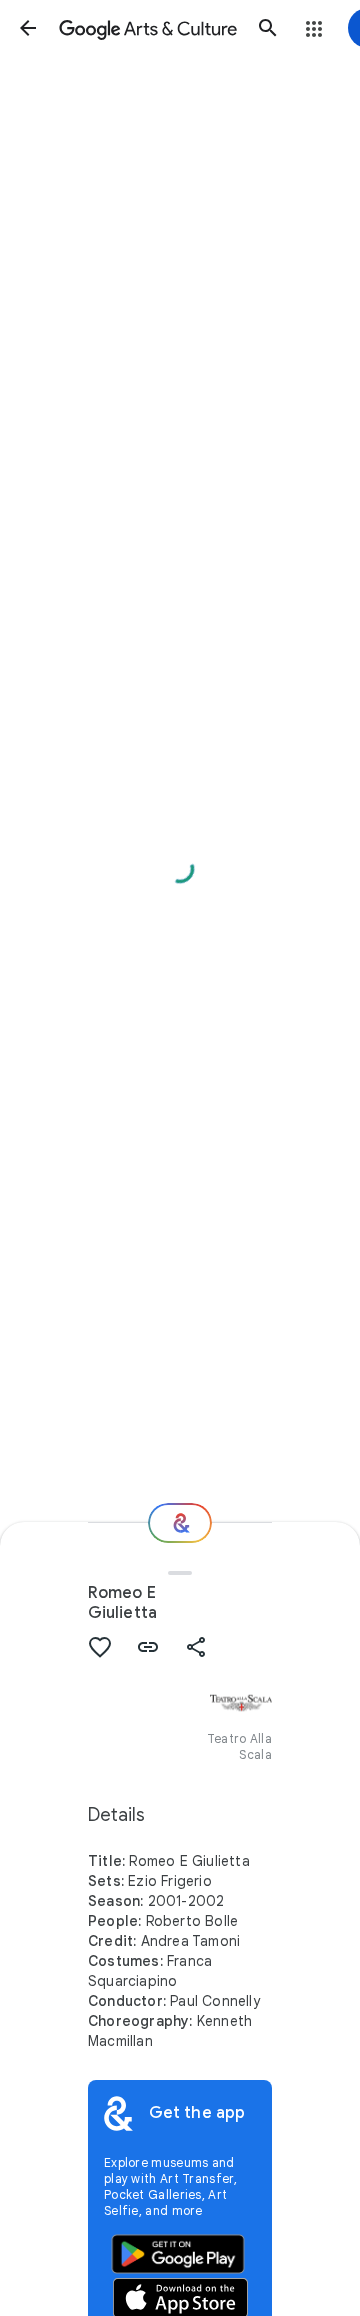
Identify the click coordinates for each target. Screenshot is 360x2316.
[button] (28, 28)
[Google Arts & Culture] (148, 28)
